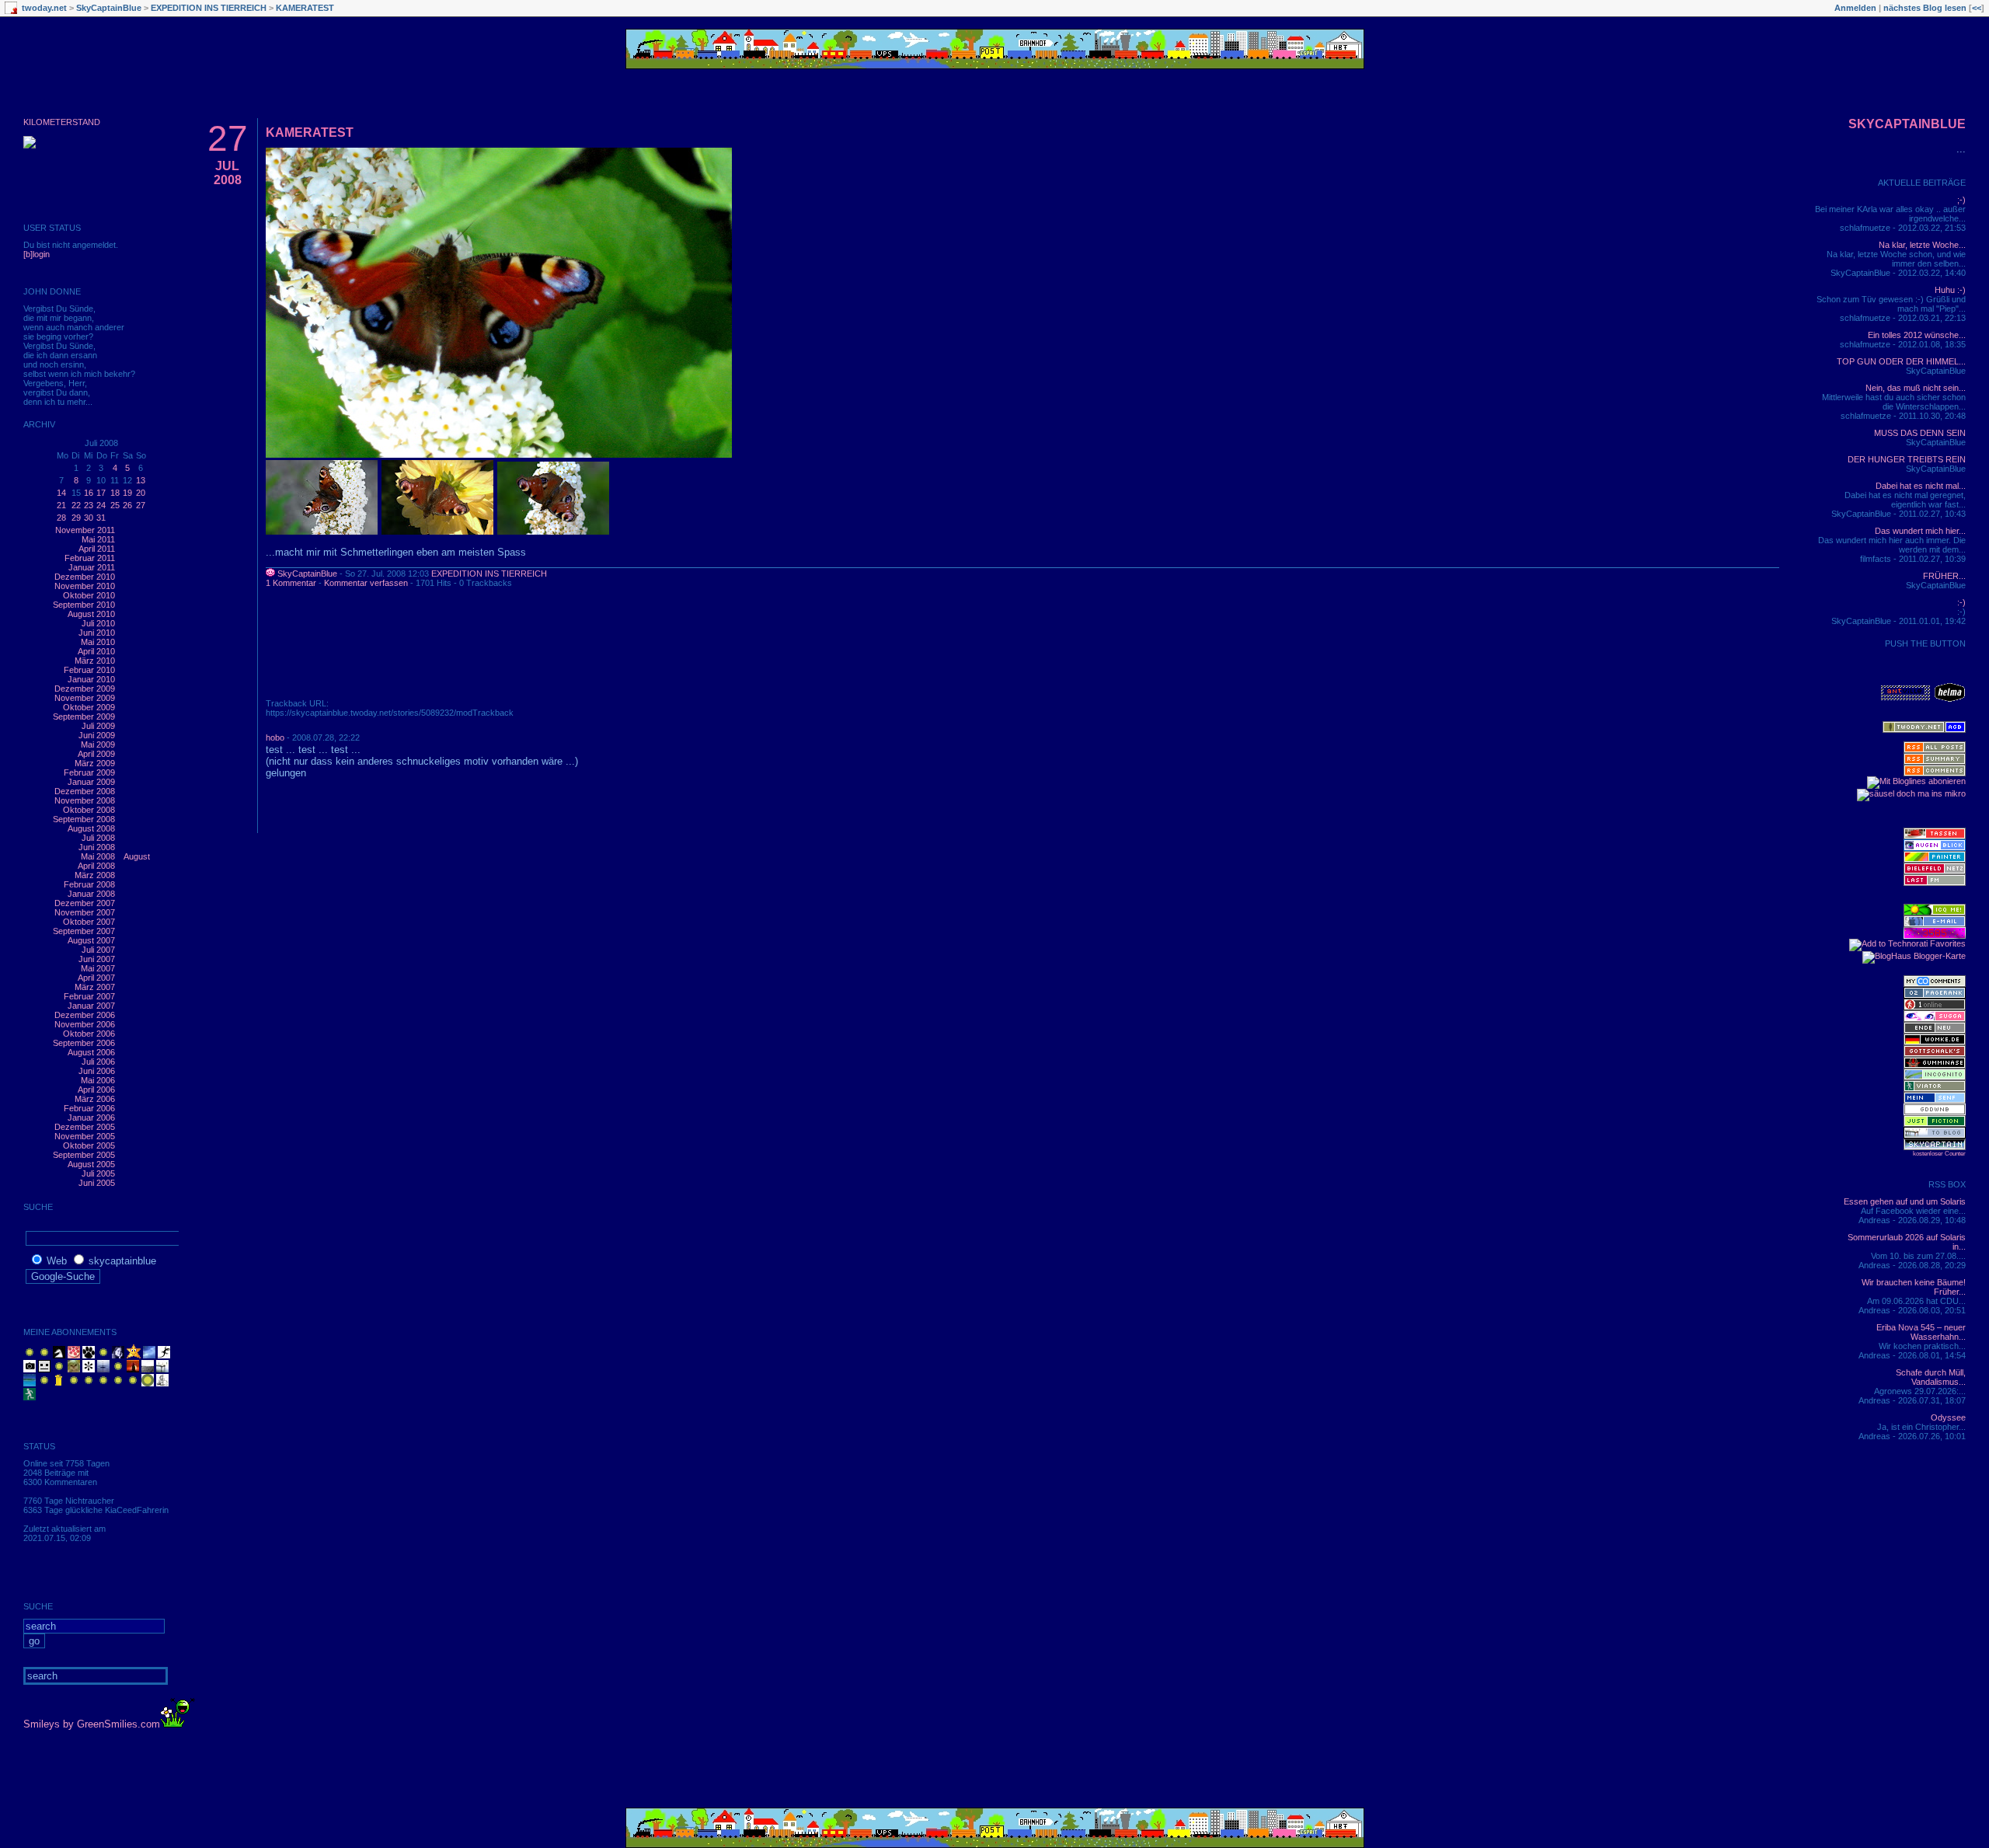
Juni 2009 (97, 735)
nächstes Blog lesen (1925, 8)
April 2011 (97, 549)
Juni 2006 (97, 1071)
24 (101, 505)
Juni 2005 (97, 1183)
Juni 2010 (97, 633)
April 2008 (96, 866)
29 (76, 518)
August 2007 (91, 940)
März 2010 (95, 661)
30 (89, 518)
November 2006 (85, 1024)
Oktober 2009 (89, 707)
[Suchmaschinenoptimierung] (1935, 995)
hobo (275, 737)
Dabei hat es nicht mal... (1921, 486)
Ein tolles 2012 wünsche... (1917, 335)
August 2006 (91, 1052)
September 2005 (84, 1155)
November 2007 (85, 912)
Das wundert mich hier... (1920, 531)
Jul (227, 166)
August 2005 (91, 1164)
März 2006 (95, 1099)
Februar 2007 (89, 996)
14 (61, 493)
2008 (228, 180)
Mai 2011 (98, 539)
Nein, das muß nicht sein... (1916, 388)
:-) (1961, 602)
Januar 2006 (91, 1118)
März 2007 (95, 987)
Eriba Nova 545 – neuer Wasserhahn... (1921, 1332)
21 (61, 505)
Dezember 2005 (85, 1127)
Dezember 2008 (85, 791)
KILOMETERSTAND (62, 122)
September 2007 (84, 931)
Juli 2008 (98, 838)
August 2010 (91, 614)
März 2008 (95, 875)
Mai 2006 (98, 1080)
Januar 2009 (91, 782)
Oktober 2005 (89, 1145)
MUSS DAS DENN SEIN (1920, 433)
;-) (1961, 200)
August (137, 856)
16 (89, 493)
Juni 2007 (97, 959)
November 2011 (85, 530)
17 (101, 493)
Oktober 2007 (89, 922)
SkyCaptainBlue (109, 8)
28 (61, 518)
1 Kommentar (291, 583)
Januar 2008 (91, 894)
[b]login (37, 254)
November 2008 (85, 800)
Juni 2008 (97, 847)
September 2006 (84, 1043)
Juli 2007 (98, 950)
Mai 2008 (98, 856)
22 (76, 505)
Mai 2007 (98, 968)
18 (115, 493)
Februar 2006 (89, 1108)
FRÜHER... (1944, 576)
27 (141, 505)
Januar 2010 (91, 679)
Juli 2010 (98, 623)
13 (141, 480)
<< (1977, 8)
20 (141, 493)
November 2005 (85, 1136)
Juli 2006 (98, 1062)
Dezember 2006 (85, 1015)
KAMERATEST (305, 8)
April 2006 (96, 1090)
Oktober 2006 (89, 1034)
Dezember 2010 (85, 577)
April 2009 (96, 754)
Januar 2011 (92, 567)
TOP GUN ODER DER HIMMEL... (1901, 361)
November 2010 (85, 586)
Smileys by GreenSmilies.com (92, 1724)
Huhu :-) (1950, 290)
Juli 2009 (98, 726)
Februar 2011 (90, 558)
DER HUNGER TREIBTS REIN (1907, 459)
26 (127, 505)
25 (115, 505)
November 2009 (85, 698)
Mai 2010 (98, 642)
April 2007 (96, 978)
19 (127, 493)
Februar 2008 (89, 884)
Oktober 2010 (89, 595)
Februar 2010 (89, 670)
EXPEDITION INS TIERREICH (209, 8)
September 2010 (84, 605)
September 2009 (84, 717)
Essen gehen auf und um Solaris (1905, 1201)
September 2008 (84, 819)
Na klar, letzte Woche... (1922, 245)
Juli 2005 (98, 1173)
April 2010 (96, 651)
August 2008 (91, 828)
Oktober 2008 (89, 810)
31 (101, 518)
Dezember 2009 (85, 689)
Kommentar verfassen (366, 583)
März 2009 (95, 763)
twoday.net (44, 8)
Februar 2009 (89, 772)
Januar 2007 (91, 1006)
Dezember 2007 (85, 903)
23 (89, 505)
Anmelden (1855, 8)
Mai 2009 (98, 744)
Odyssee (1948, 1417)
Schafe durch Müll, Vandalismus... (1931, 1377)
